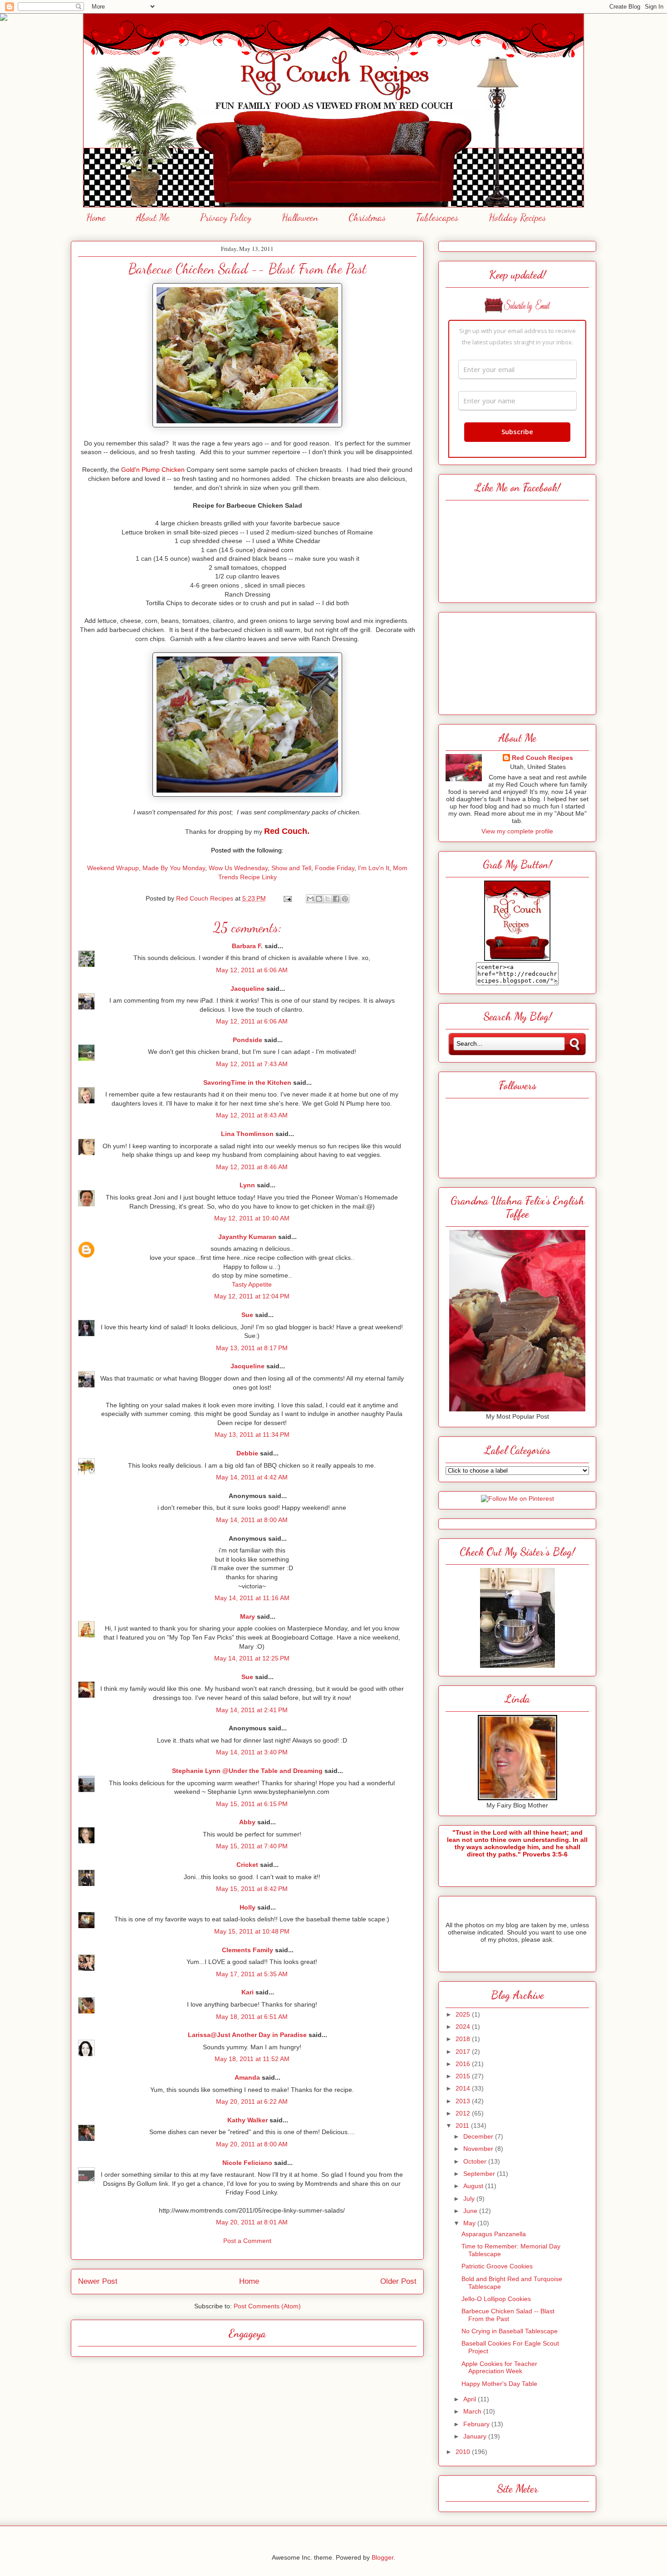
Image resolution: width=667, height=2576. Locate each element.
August (474, 2186)
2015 (464, 2076)
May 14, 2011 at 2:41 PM (252, 1710)
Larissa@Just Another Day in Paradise (247, 2035)
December (479, 2136)
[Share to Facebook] (336, 899)
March (473, 2411)
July (470, 2199)
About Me (153, 217)
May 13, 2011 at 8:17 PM (252, 1348)
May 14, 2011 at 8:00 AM (252, 1520)
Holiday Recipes (517, 217)
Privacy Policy (226, 217)
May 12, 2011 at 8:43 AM (252, 1115)
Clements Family (248, 1950)
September (480, 2174)
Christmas (367, 217)
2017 (464, 2052)
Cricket (247, 1865)
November (479, 2149)
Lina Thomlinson (247, 1134)
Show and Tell (291, 868)
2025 (464, 2014)
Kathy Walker (248, 2120)
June (471, 2211)
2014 (464, 2088)
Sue (247, 1315)
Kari (248, 1992)
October (476, 2161)
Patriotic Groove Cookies (497, 2266)
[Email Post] (287, 898)
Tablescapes (437, 217)
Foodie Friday (335, 868)
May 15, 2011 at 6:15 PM (252, 1804)
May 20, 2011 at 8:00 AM (252, 2144)
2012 (464, 2113)
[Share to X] (328, 899)
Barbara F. (247, 946)
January (476, 2436)
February (477, 2424)
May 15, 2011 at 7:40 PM (252, 1846)
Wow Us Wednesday (238, 868)
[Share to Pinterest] (345, 899)
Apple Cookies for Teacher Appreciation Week (499, 2368)
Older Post (398, 2281)
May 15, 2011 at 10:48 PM (252, 1931)
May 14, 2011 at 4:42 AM (252, 1477)
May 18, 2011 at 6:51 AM (252, 2017)
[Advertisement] (517, 661)
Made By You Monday (174, 868)
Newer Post (98, 2281)
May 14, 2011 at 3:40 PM (252, 1752)
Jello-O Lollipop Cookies (496, 2299)
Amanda (247, 2077)
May (470, 2223)
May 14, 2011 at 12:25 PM (252, 1658)
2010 (464, 2452)
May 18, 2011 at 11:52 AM (252, 2059)
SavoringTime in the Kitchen (247, 1082)
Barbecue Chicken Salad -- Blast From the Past (508, 2315)
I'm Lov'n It (374, 868)
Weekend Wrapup (113, 868)
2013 (464, 2101)
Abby (247, 1822)
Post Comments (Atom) (267, 2306)
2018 (464, 2039)
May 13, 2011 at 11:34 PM (252, 1435)
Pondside (248, 1040)
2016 (464, 2064)
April (471, 2399)
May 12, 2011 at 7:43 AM (252, 1064)
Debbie (247, 1453)
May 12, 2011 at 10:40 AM (252, 1218)
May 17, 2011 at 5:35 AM (252, 1974)
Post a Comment (247, 2241)
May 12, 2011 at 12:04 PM (252, 1296)
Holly (248, 1907)
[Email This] (310, 899)
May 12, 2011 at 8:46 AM (252, 1167)
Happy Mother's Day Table (499, 2384)
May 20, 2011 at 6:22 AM (252, 2101)
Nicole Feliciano (247, 2163)
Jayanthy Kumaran (247, 1237)
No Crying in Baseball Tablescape (510, 2331)
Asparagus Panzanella (494, 2234)
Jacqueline (248, 989)
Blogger (383, 2557)
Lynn (247, 1185)
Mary (248, 1616)
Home (96, 217)
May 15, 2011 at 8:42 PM (252, 1889)
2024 (464, 2027)
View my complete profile (517, 831)
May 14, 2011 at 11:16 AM (252, 1598)
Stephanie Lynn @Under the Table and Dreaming (247, 1771)
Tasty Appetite (252, 1284)
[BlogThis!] (319, 899)
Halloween (300, 217)
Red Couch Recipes (542, 758)
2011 (463, 2125)
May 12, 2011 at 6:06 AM (252, 970)
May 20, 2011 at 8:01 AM (252, 2222)
